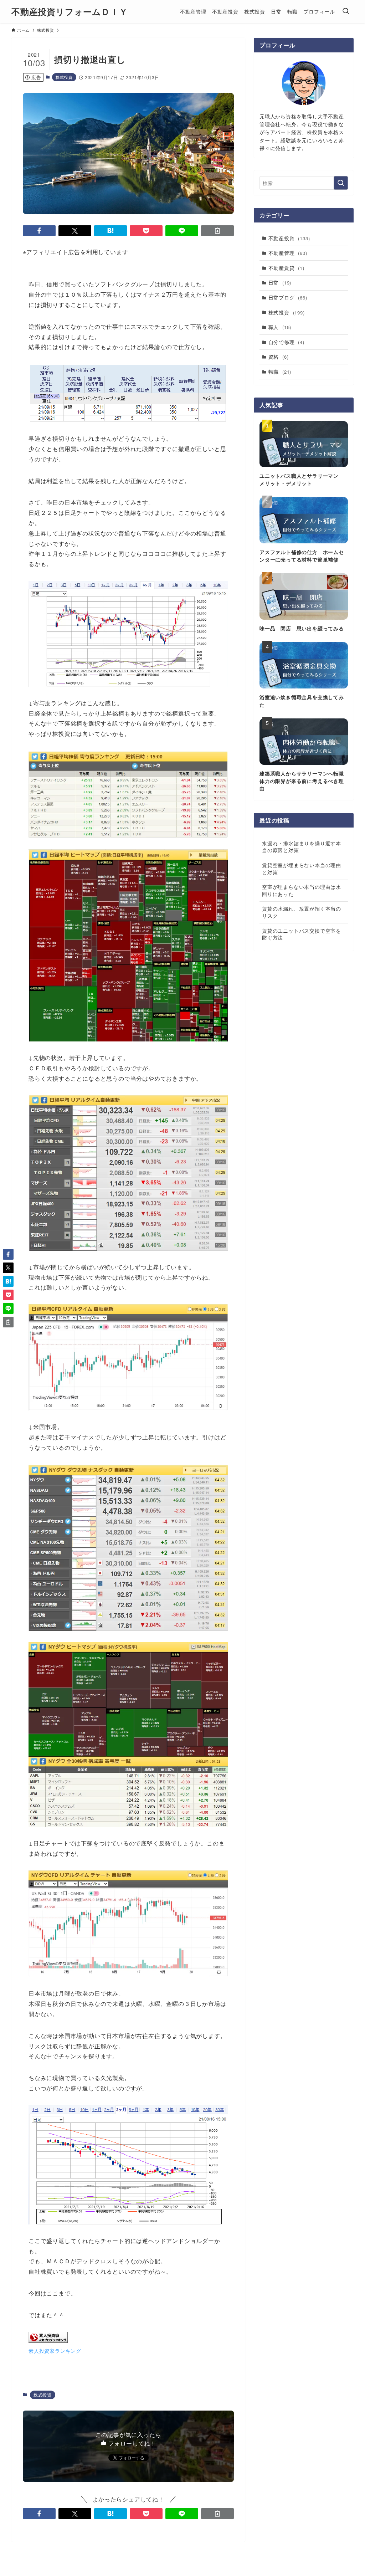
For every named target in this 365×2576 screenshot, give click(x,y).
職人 (280, 327)
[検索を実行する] (341, 183)
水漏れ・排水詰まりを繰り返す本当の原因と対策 (302, 847)
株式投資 (64, 77)
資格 (279, 357)
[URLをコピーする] (217, 231)
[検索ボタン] (346, 11)
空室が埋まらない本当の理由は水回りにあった (302, 890)
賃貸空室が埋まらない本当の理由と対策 (302, 869)
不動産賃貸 (286, 268)
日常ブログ (288, 297)
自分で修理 (286, 342)
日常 (280, 282)
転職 (280, 372)
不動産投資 (289, 238)
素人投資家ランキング (55, 2350)
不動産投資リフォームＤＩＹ (70, 11)
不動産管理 (288, 253)
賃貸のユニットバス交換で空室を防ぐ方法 (302, 934)
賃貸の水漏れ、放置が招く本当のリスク (302, 912)
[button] (39, 231)
